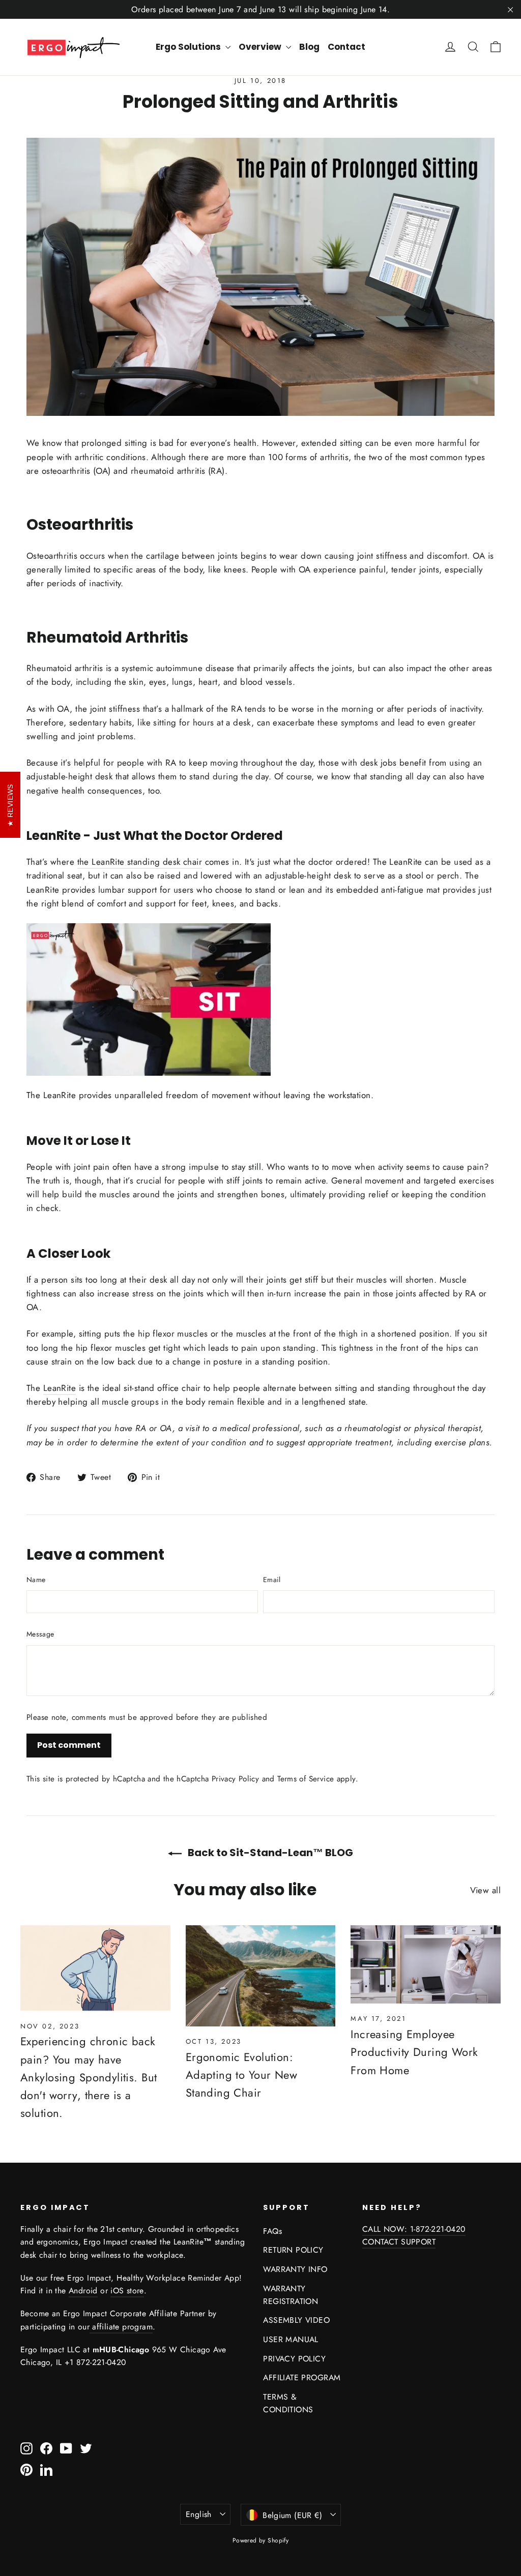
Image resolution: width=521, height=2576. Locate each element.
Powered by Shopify (261, 2540)
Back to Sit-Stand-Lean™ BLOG (269, 1853)
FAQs (272, 2231)
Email (272, 1580)
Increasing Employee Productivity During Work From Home (414, 2052)
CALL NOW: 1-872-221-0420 (414, 2229)
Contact (346, 47)
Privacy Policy (235, 1779)
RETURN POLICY (293, 2250)
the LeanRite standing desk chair (140, 862)
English (199, 2514)
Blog (309, 47)
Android (83, 2291)
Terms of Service (306, 1779)
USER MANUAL (291, 2339)
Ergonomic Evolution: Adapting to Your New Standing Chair (242, 2075)
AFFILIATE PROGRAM (302, 2377)
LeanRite (60, 1388)
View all (485, 1890)
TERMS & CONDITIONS (288, 2403)
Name (36, 1580)
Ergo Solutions (189, 47)
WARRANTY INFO (295, 2269)
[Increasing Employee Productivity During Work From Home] (426, 1964)
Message (40, 1634)
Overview (261, 47)
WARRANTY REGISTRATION (291, 2295)
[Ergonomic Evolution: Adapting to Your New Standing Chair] (261, 1976)
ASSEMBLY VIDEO (296, 2320)
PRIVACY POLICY (294, 2359)
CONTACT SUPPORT (399, 2242)
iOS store (127, 2291)
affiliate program (121, 2327)
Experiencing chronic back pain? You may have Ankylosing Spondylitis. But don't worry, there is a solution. (89, 2077)
